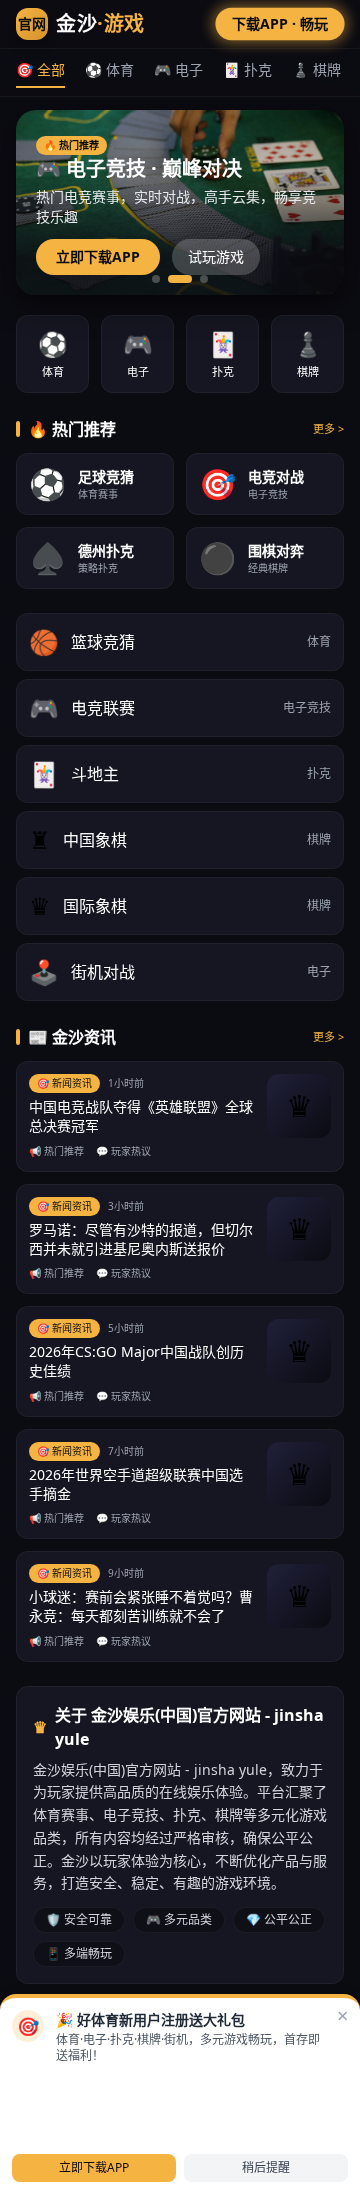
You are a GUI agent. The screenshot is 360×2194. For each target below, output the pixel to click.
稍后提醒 (266, 2167)
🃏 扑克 (247, 69)
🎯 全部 (40, 69)
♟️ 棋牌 (316, 69)
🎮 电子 (178, 69)
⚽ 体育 (109, 69)
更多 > (328, 428)
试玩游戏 (216, 256)
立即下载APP (98, 256)
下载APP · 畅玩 (280, 23)
